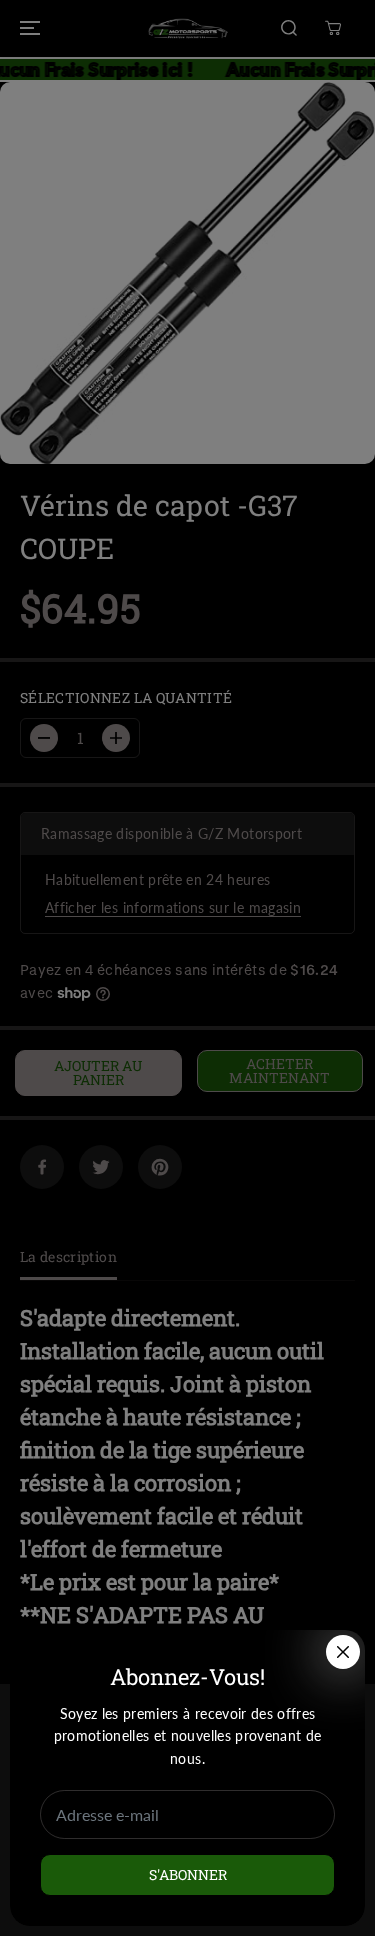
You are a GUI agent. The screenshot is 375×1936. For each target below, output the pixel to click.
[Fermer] (343, 1652)
